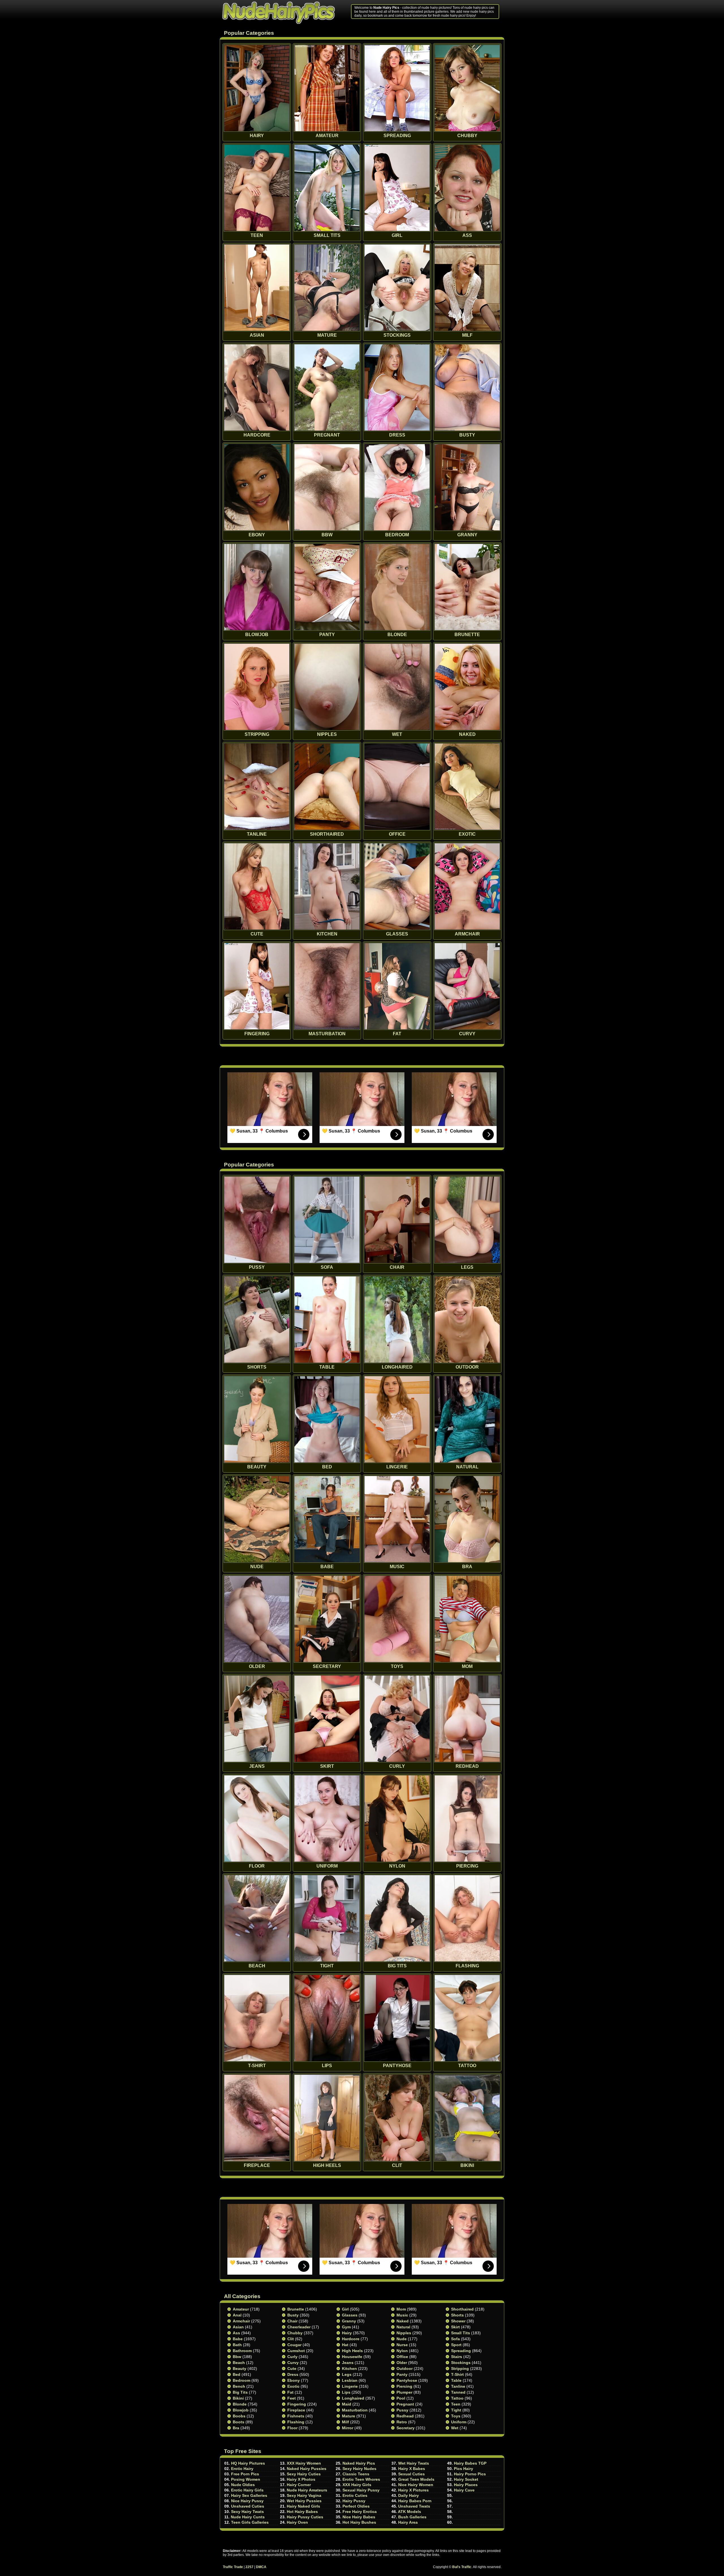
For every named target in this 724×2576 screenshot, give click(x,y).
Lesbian (350, 2380)
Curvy (293, 2363)
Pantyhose (407, 2380)
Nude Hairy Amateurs (307, 2490)
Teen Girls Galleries (250, 2522)
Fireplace (296, 2410)
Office (402, 2357)
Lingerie (350, 2386)
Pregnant (405, 2404)
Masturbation (355, 2410)
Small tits (461, 2333)
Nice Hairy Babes (359, 2517)
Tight (456, 2410)
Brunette (296, 2309)
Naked (403, 2321)
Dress (293, 2374)
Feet (292, 2398)
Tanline (458, 2386)
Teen (456, 2404)
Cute (292, 2368)
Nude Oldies (243, 2485)
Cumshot (296, 2351)
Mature (349, 2416)
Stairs (457, 2357)
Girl (345, 2309)
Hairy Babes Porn (415, 2501)
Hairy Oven (297, 2522)
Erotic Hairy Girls (247, 2490)
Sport (456, 2345)
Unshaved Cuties (248, 2506)
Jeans (348, 2363)
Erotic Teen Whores (361, 2479)
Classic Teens (356, 2474)
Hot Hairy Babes (302, 2512)
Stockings (461, 2363)
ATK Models (410, 2512)
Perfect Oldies (356, 2506)
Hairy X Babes (412, 2469)
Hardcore (351, 2339)
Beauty (240, 2368)
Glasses (350, 2315)
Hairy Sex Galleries (249, 2495)
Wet (455, 2428)
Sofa (455, 2339)
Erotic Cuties (355, 2495)
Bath (237, 2345)
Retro (402, 2422)
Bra (236, 2428)
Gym (346, 2327)
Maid (347, 2404)
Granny (349, 2321)
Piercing (404, 2386)
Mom (401, 2309)
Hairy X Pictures (413, 2490)
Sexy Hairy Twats (247, 2512)
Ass (236, 2333)
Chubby (295, 2333)
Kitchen (349, 2368)
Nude (402, 2339)
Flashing (296, 2422)
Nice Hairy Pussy (247, 2501)
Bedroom (242, 2380)
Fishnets (296, 2416)
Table (456, 2380)
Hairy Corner (299, 2485)
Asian (238, 2327)
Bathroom (242, 2351)
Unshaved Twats (414, 2506)
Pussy (402, 2410)
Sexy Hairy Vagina (304, 2495)
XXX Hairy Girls (357, 2485)
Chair (292, 2321)
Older (402, 2363)
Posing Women (246, 2479)
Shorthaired (462, 2309)
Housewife (352, 2357)
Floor (292, 2428)
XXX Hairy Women (304, 2463)
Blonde (240, 2404)
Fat (290, 2392)
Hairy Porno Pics (470, 2474)
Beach (239, 2363)
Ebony (294, 2380)
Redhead (405, 2416)
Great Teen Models (416, 2479)
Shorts (457, 2315)
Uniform (459, 2422)
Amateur (241, 2309)
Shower (458, 2321)
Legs (347, 2374)
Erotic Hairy (242, 2469)
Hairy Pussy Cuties (305, 2517)
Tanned (458, 2392)
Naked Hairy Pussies (307, 2469)
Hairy (347, 2333)
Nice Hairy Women (416, 2485)
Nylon (402, 2351)
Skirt (455, 2327)
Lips (346, 2392)
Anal (237, 2315)
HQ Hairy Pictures (248, 2463)
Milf (345, 2422)
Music (402, 2315)
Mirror (348, 2428)
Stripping (460, 2368)
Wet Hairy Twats (414, 2463)
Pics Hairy (464, 2469)
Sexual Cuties (411, 2474)
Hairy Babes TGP (470, 2463)
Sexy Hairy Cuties (304, 2474)
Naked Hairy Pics (359, 2463)
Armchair (241, 2321)
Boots (239, 2422)
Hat (345, 2345)
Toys (456, 2416)
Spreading (461, 2351)
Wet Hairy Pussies (304, 2501)
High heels (352, 2351)
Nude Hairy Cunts (248, 2517)
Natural (403, 2327)
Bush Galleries (412, 2517)
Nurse (402, 2345)
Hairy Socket (466, 2479)
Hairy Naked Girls (303, 2506)
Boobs (239, 2416)
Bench (239, 2386)
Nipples (404, 2333)
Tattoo (457, 2398)
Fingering (297, 2404)
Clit (291, 2339)
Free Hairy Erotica (360, 2512)
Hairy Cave (464, 2490)
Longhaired (353, 2398)
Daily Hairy (409, 2495)
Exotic (293, 2386)
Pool (401, 2398)
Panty (402, 2374)
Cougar (294, 2345)
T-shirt (457, 2374)
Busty (293, 2315)
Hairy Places (466, 2485)
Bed (237, 2374)
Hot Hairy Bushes (359, 2522)
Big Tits (240, 2392)
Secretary (406, 2428)
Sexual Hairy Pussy (361, 2490)
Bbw (237, 2357)
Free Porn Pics (245, 2474)
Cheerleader (299, 2327)
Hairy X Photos (301, 2479)
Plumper (404, 2392)
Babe (238, 2339)
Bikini (238, 2398)
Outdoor (405, 2368)
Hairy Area (408, 2522)
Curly (292, 2357)
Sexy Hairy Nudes (359, 2469)
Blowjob (241, 2410)
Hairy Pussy (354, 2501)
